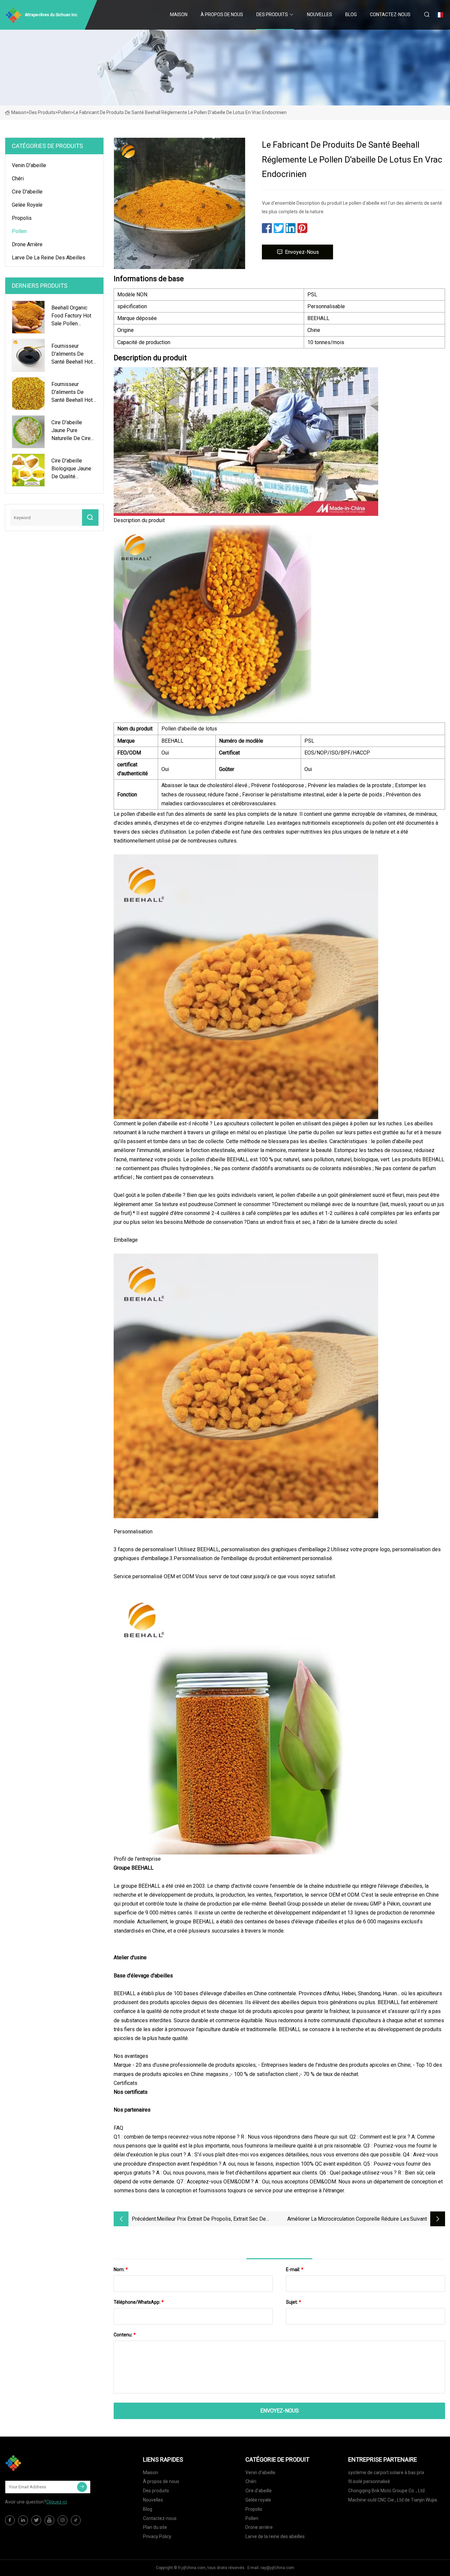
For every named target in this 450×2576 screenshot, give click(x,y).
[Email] (82, 2487)
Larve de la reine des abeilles (49, 258)
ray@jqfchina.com (277, 2568)
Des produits (272, 15)
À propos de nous (222, 15)
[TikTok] (76, 2520)
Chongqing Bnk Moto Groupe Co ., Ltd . (387, 2491)
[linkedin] (23, 2520)
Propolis (22, 218)
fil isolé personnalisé (369, 2481)
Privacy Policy (157, 2536)
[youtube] (49, 2520)
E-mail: (295, 2269)
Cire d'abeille (27, 192)
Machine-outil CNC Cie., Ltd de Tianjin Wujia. (393, 2500)
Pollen (64, 112)
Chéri (18, 178)
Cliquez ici (56, 2502)
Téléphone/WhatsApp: (139, 2302)
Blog (351, 15)
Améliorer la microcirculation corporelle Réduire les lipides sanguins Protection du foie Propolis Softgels (346, 2220)
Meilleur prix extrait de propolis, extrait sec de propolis (211, 2220)
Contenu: (125, 2335)
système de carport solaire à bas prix (386, 2472)
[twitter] (36, 2520)
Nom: (121, 2269)
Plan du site (155, 2527)
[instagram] (63, 2520)
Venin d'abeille (29, 165)
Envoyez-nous (302, 252)
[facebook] (10, 2520)
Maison (179, 15)
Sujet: (294, 2302)
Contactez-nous (390, 15)
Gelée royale (27, 205)
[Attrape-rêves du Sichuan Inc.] (38, 2463)
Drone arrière (27, 244)
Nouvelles (320, 15)
